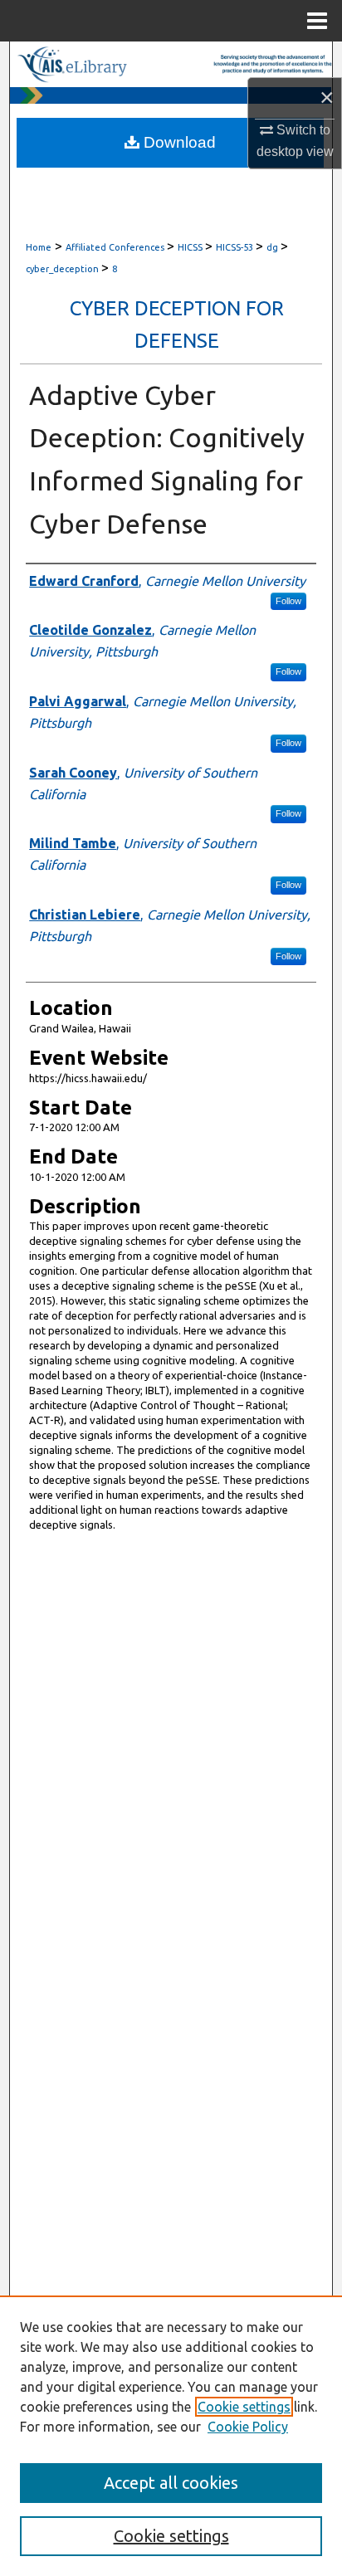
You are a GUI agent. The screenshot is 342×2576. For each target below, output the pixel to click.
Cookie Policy (248, 2427)
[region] (171, 2436)
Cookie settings (244, 2407)
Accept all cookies (171, 2483)
